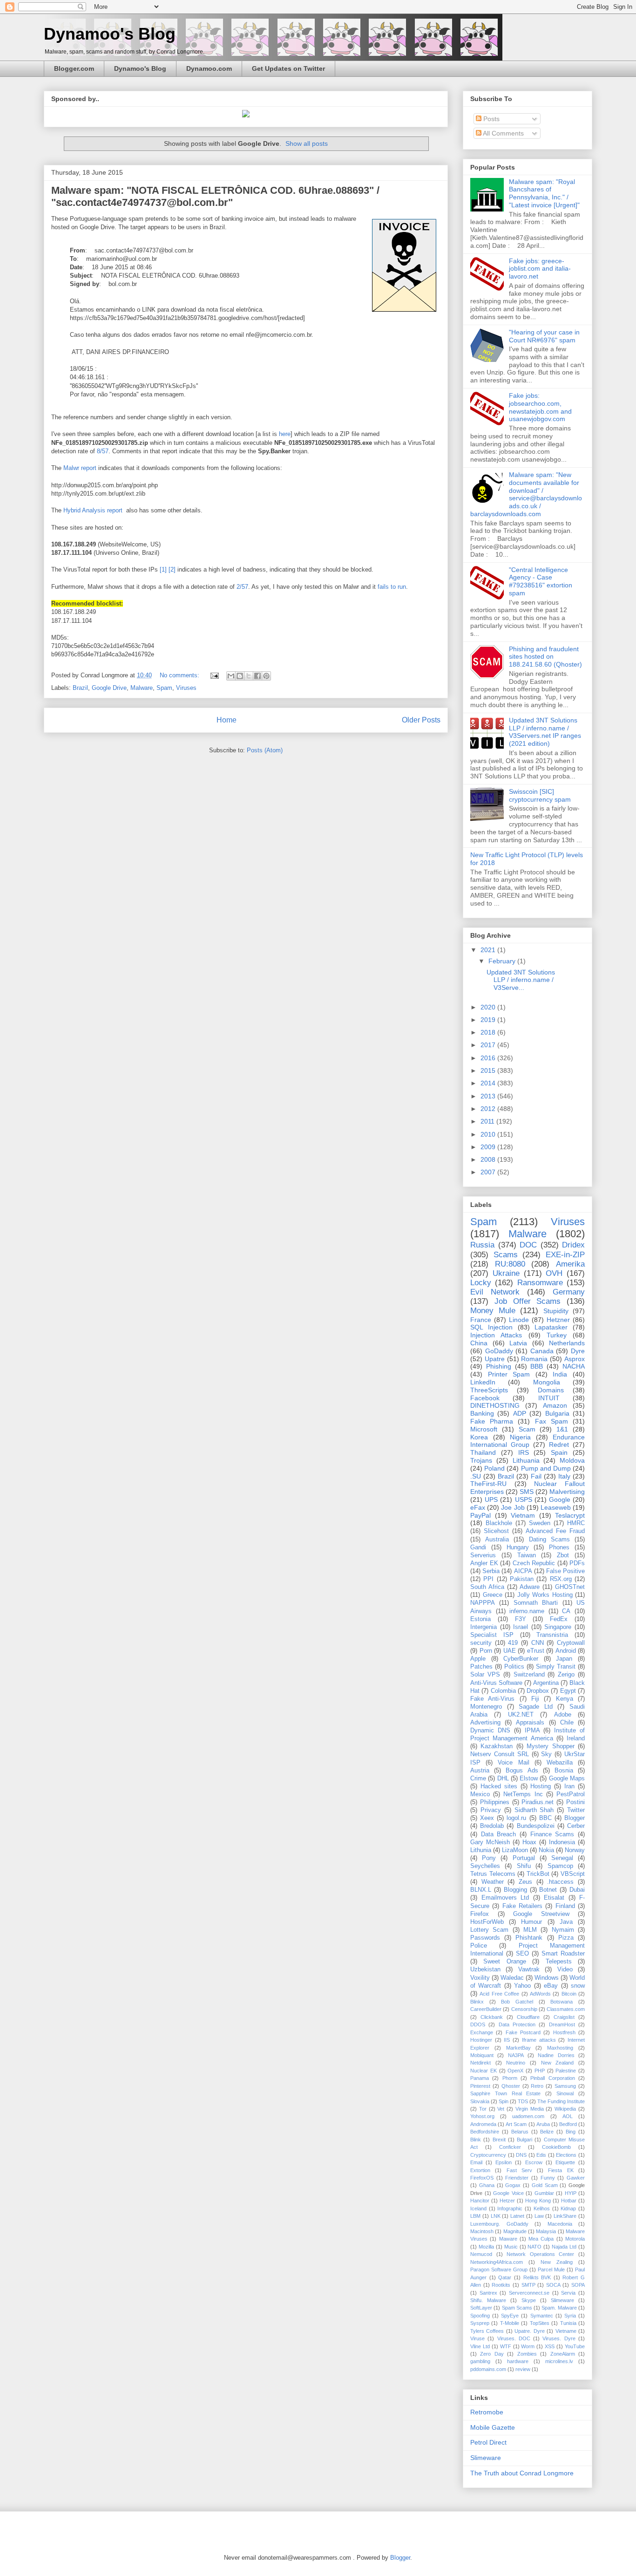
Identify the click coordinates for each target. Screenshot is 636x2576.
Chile (567, 1723)
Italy (564, 1476)
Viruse (477, 2338)
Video (565, 1969)
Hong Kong (538, 2201)
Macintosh (482, 2231)
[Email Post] (214, 675)
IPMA (532, 1731)
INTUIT (549, 1398)
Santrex (488, 2293)
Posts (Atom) (265, 750)
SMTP (528, 2285)
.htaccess (560, 1882)
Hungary (518, 1547)
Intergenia (484, 1627)
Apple (478, 1659)
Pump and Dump (546, 1468)
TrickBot (538, 1874)
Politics (514, 1667)
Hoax (529, 1842)
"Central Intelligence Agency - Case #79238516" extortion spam (541, 581)
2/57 (242, 587)
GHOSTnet (570, 1587)
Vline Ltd (480, 2346)
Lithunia (481, 1850)
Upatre (495, 1359)
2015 (489, 1070)
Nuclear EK (484, 2071)
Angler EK (484, 1563)
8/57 (103, 451)
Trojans (481, 1460)
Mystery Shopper (550, 1746)
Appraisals (530, 1723)
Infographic (510, 2208)
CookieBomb (556, 2147)
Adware (530, 1587)
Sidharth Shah (534, 1810)
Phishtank (529, 1938)
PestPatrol (571, 1794)
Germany (569, 1292)
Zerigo (566, 1675)
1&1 (562, 1429)
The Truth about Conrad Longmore (522, 2473)
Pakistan (522, 1579)
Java (566, 1922)
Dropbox (538, 1691)
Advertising (485, 1723)
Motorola (575, 2239)
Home (227, 720)
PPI (488, 1579)
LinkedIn (483, 1382)
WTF (506, 2346)
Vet (501, 2109)
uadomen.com (528, 2116)
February (503, 961)
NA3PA (516, 2055)
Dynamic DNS (490, 1731)
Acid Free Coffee (499, 1994)
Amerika (570, 1264)
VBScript (573, 1874)
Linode (519, 1320)
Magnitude (515, 2231)
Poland (494, 1468)
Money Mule (493, 1311)
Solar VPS (485, 1675)
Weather (493, 1882)
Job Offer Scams (528, 1301)
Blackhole (499, 1523)
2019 (489, 1020)
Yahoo (522, 1986)
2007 (489, 1172)
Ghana (487, 2185)
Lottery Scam (489, 1930)
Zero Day (492, 2354)
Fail (536, 1476)
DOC (528, 1245)
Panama (480, 2078)
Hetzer (507, 2201)
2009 (489, 1147)
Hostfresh (564, 2032)
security (481, 1643)
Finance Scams (552, 1834)
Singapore (558, 1627)
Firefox (480, 1914)
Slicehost (496, 1531)
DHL (503, 1779)
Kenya (565, 1699)
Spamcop (560, 1866)
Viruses (186, 688)
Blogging (515, 1890)
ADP (520, 1413)
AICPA (523, 1571)
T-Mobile (510, 2323)
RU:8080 (510, 1264)
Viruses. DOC (514, 2338)
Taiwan (527, 1555)
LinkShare (565, 2216)
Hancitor (480, 2201)
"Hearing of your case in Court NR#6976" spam (544, 336)
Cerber (576, 1826)
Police (479, 1946)
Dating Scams (549, 1540)
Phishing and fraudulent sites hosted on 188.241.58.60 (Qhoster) (545, 657)
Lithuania (526, 1460)
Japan (564, 1659)
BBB (537, 1366)
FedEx (559, 1619)
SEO (522, 1954)
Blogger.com (74, 68)
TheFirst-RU (488, 1484)
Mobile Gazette (493, 2427)
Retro (537, 2086)
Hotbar (569, 2201)
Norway (575, 1850)
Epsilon (504, 2162)
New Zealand (558, 2063)
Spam (164, 688)
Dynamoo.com (209, 68)
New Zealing (557, 2262)
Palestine (566, 2071)
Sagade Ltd (536, 1707)
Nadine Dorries (556, 2055)
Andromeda (483, 2124)
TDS (523, 2101)
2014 (489, 1083)
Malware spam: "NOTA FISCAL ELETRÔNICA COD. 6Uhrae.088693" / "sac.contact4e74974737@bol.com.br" (215, 196)
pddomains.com (488, 2369)
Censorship (524, 2009)
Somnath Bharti (536, 1603)
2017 (489, 1045)
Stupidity (556, 1311)
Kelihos (542, 2208)
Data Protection (517, 2024)
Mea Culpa (541, 2239)
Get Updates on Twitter (288, 68)
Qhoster (511, 2086)
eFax (478, 1507)
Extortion (480, 2170)
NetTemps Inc (523, 1794)
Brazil (80, 688)
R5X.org (561, 1579)
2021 (489, 950)
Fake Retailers (522, 1906)
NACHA (574, 1366)
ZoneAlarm (563, 2354)
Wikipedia (565, 2109)
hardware (518, 2361)
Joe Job (513, 1507)
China (479, 1343)
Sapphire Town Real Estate (506, 2093)
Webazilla (560, 1763)
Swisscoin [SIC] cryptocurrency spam (540, 795)
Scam (527, 1429)
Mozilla (486, 2247)
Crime (478, 1779)
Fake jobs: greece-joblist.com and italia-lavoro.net (540, 269)
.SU (476, 1476)
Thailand (483, 1452)
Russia (482, 1245)
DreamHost (562, 2024)
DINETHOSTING (495, 1405)
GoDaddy (499, 1351)
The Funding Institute (561, 2101)
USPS (524, 1499)
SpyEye (510, 2316)
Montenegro (486, 1707)
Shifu (524, 1866)
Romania (534, 1359)
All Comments (503, 133)
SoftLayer (481, 2308)
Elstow (529, 1779)
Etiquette (565, 2162)
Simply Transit (556, 1667)
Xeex (487, 1818)
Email (476, 2162)
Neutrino (516, 2063)
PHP (540, 2071)
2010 (489, 1134)
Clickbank (492, 2017)
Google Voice (508, 2193)
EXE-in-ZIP (565, 1255)
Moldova (572, 1460)
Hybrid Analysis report (93, 510)
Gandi (478, 1547)
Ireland (576, 1738)
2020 (489, 1007)
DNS (521, 2155)
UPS (491, 1499)
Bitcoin (569, 1994)
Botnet (548, 1890)
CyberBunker (521, 1659)
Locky (481, 1283)
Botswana (562, 2002)
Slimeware (562, 2300)
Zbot (563, 1555)
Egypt (568, 1691)
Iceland (478, 2208)
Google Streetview (541, 1914)
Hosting (541, 1786)
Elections (566, 2155)
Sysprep (480, 2323)
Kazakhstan (497, 1746)
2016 (489, 1058)
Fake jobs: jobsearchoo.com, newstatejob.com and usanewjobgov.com (540, 407)
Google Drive (109, 688)
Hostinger (481, 2040)
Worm (528, 2346)
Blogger (575, 1818)
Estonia (480, 1619)
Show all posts (307, 143)
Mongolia (547, 1382)
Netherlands (567, 1343)
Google (560, 1499)
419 (513, 1643)
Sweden (540, 1523)
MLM (530, 1930)
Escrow (534, 2162)
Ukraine (506, 1273)
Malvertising (567, 1492)
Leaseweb (556, 1507)
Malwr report (80, 468)
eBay (551, 1986)
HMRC (576, 1523)
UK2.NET (521, 1715)
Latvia (518, 1343)
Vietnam (523, 1515)
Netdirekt (480, 2063)
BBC (545, 1818)
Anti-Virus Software (496, 1683)
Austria (480, 1771)
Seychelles (485, 1866)
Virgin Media (530, 2109)
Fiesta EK (561, 2170)
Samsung (565, 2086)
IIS (507, 2040)
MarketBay (518, 2048)
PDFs (577, 1563)
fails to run (392, 587)
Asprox (575, 1359)
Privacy (491, 1810)
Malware (142, 688)
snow (578, 1986)
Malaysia (546, 2231)
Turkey (557, 1335)
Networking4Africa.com (497, 2262)
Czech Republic (534, 1563)
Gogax (513, 2185)
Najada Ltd (564, 2247)
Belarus (520, 2132)
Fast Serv (519, 2170)
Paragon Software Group (499, 2269)
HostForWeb (487, 1922)
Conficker (510, 2147)
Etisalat (554, 1898)
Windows (547, 1978)
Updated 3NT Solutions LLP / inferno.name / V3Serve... (521, 980)
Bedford (568, 2124)
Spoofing (480, 2316)
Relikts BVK (537, 2277)
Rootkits (501, 2285)
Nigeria (520, 1437)
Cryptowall (571, 1643)
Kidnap (568, 2208)
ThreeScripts (489, 1390)
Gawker (576, 2178)
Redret (559, 1445)
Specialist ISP (492, 1635)
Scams (506, 1255)
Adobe (563, 1715)
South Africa (487, 1587)
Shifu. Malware (488, 2300)
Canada (542, 1351)
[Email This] (231, 676)
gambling (480, 2361)
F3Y (521, 1619)
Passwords (485, 1938)
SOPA (578, 2285)
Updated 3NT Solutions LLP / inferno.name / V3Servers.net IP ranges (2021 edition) (545, 732)
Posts (491, 119)
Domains (551, 1390)
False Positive (565, 1571)
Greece (493, 1595)
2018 (489, 1032)
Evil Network (495, 1292)
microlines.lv (559, 2361)
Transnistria (552, 1635)
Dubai (577, 1890)
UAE (510, 1651)
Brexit (499, 2140)
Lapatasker (551, 1327)
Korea (479, 1437)
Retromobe (487, 2412)
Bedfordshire (485, 2132)
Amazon (555, 1405)
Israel (521, 1627)
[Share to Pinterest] (266, 676)
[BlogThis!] (240, 676)
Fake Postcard (523, 2032)
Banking (482, 1413)
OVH (554, 1273)
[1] (163, 569)
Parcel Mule (551, 2269)
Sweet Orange (504, 1962)
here (285, 434)
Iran (569, 1786)
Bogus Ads (522, 1771)
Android (566, 1651)
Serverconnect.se (529, 2293)
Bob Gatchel (517, 2002)
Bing (571, 2132)
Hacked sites (499, 1786)
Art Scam (516, 2124)
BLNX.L (481, 1890)
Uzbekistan (485, 1969)
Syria (570, 2316)
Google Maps (567, 1779)
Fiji (535, 1699)
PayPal (480, 1515)
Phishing (499, 1366)
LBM (475, 2216)
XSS (550, 2346)
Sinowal (565, 2093)
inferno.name (527, 1611)
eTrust (536, 1651)
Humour (531, 1922)
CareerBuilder (486, 2009)
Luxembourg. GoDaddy (499, 2224)
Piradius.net (538, 1802)
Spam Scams (517, 2308)
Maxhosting (560, 2048)
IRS (524, 1452)
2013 (489, 1096)
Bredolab (492, 1826)
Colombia (503, 1691)
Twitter (576, 1810)
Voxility (480, 1978)
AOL (568, 2116)
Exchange (482, 2032)
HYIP (571, 2193)
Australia (497, 1540)
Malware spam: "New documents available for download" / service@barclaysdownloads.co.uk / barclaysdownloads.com (526, 494)
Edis (541, 2155)
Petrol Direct (488, 2442)
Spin (504, 2101)
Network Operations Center (540, 2254)
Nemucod (481, 2254)
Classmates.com (566, 2009)
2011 (488, 1121)
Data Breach (499, 1834)
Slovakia (480, 2101)
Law (539, 2216)
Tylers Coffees (487, 2331)
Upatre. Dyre (529, 2331)
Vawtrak (529, 1969)
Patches (481, 1667)
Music (511, 2247)
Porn (486, 1651)
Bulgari (524, 2140)
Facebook (485, 1398)
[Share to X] (249, 676)
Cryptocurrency (488, 2155)
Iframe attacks (539, 2040)
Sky (546, 1754)
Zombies (527, 2354)
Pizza (566, 1938)
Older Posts (421, 720)
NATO (535, 2247)
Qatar (505, 2277)
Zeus (525, 1882)
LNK (496, 2216)
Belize (547, 2132)
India (560, 1374)
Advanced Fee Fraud (555, 1531)
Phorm (510, 2078)
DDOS (478, 2024)
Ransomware (540, 1283)
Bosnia (564, 1771)
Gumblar (544, 2193)
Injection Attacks (496, 1335)
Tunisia (568, 2323)
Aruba (543, 2124)
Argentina (546, 1683)
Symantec (542, 2316)
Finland (565, 1906)
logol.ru (516, 1818)
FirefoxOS (482, 2178)
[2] (172, 569)
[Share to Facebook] (257, 676)
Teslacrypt (570, 1515)
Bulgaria (557, 1413)
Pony (489, 1858)
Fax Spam (551, 1421)
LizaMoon (515, 1850)
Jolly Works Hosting (545, 1595)
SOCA (553, 2285)
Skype (529, 2300)
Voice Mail (513, 1763)
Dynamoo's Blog (110, 34)
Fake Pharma (492, 1421)
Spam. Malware (559, 2308)
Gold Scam (545, 2185)
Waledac (512, 1978)
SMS (527, 1492)
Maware (508, 2239)
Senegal (562, 1858)
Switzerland (529, 1675)
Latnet (517, 2216)
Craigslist (564, 2017)
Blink (476, 2140)
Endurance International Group (528, 1441)
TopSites (540, 2323)
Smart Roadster (563, 1954)
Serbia (491, 1571)
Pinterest (480, 2086)
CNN (538, 1643)
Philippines (495, 1802)
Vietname (566, 2331)
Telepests (559, 1962)
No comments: (180, 675)
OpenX (515, 2071)
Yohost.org (482, 2116)
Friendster (517, 2178)
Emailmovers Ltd (505, 1898)
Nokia (546, 1850)
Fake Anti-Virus (492, 1699)
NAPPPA (483, 1603)
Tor (483, 2109)
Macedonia (560, 2224)
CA (566, 1611)
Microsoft (484, 1429)
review (523, 2369)
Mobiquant (482, 2055)
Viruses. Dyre (559, 2338)
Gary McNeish (490, 1842)
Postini (575, 1802)
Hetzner (558, 1320)
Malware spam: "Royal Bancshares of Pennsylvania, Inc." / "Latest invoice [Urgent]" (544, 193)
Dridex (573, 1245)
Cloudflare (528, 2017)
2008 (489, 1159)
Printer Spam (509, 1374)
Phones (559, 1547)
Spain (559, 1452)
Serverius (483, 1555)
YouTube (575, 2346)
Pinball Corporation (552, 2078)
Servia (568, 2293)
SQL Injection (491, 1327)
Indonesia (562, 1842)
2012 (489, 1109)
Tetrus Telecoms (493, 1874)
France (481, 1320)
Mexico (480, 1794)
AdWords (540, 1994)
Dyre (578, 1351)
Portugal (524, 1858)
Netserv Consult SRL (500, 1754)
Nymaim (563, 1930)
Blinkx (477, 2002)
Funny (548, 2178)
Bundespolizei (536, 1826)
